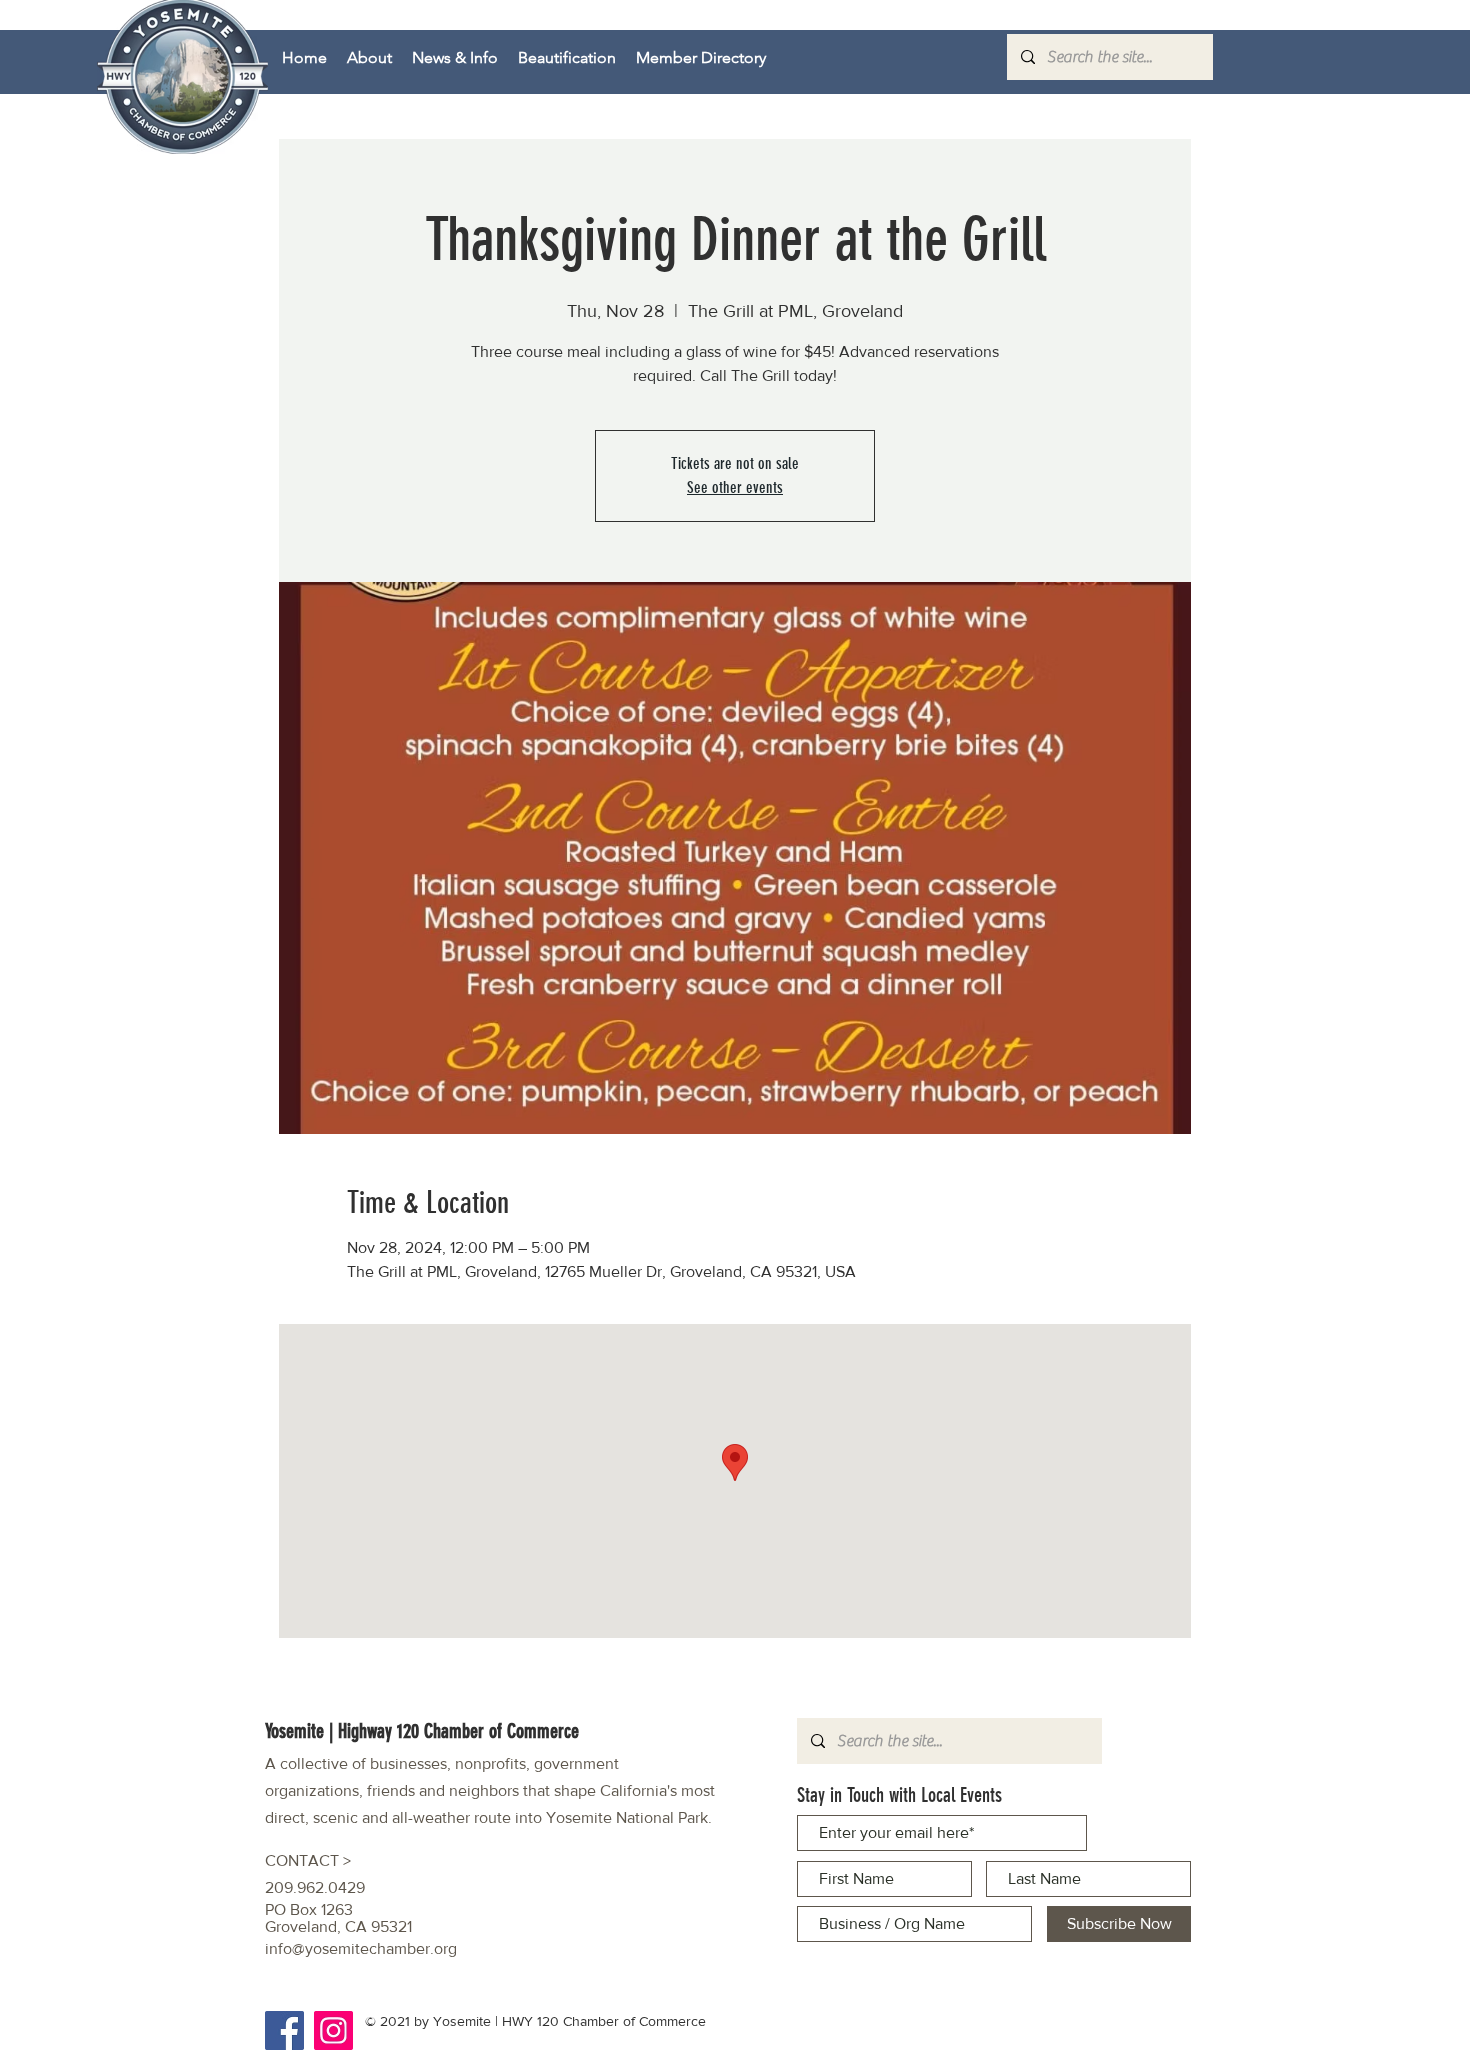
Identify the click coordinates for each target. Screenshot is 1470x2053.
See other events (735, 487)
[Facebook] (284, 2030)
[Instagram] (333, 2030)
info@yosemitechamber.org (361, 1948)
